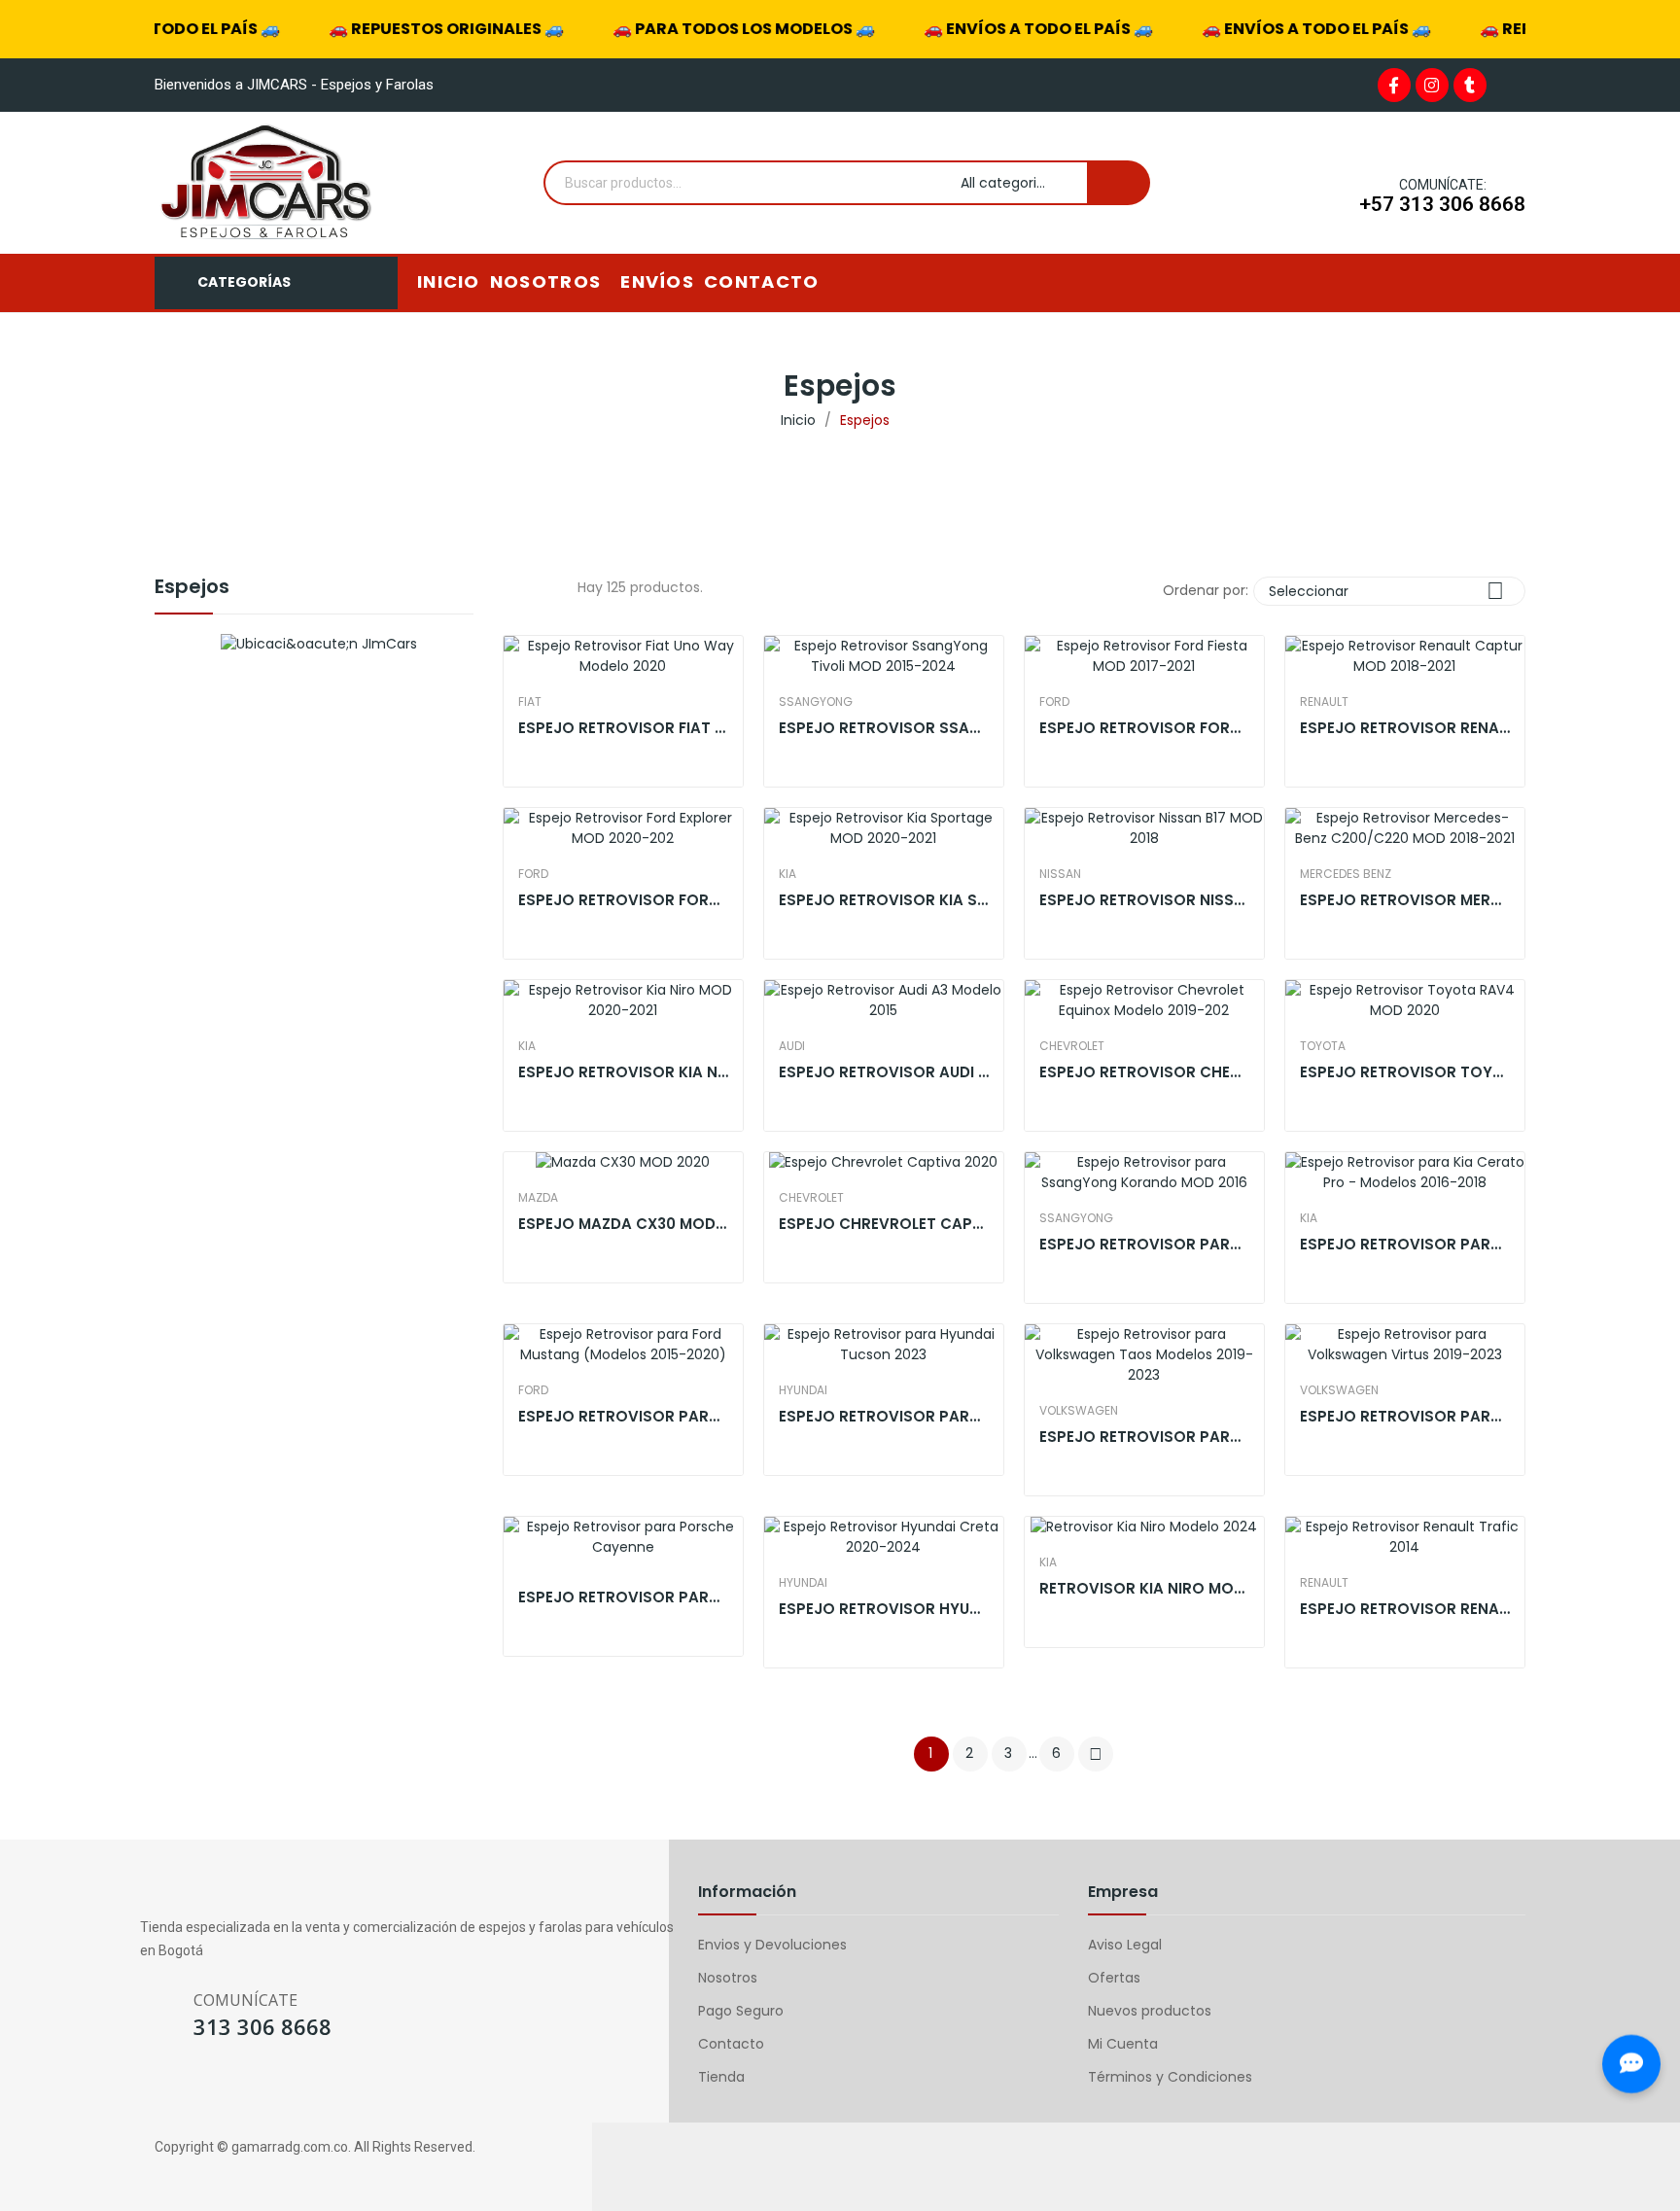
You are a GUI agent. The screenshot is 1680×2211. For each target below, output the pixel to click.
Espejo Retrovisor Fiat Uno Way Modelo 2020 (623, 728)
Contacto (731, 2044)
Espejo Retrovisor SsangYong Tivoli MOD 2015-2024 (884, 728)
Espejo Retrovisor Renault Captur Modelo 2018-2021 (1405, 728)
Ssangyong (816, 702)
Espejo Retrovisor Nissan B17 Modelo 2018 (1144, 900)
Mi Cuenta (1123, 2044)
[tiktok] (263, 2091)
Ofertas (1114, 1978)
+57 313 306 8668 (1442, 204)
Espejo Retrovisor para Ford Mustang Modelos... (623, 1416)
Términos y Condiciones (1170, 2077)
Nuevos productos (1150, 2011)
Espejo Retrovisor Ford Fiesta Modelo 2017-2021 (1144, 728)
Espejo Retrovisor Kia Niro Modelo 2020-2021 (623, 1072)
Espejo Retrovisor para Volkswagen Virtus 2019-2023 (1405, 1416)
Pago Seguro (741, 2011)
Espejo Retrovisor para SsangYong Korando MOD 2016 (1144, 1244)
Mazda (538, 1198)
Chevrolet (1072, 1046)
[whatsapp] (225, 2091)
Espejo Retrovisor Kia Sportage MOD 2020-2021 (884, 900)
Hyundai (803, 1390)
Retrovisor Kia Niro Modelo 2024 (1144, 1588)
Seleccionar (1386, 591)
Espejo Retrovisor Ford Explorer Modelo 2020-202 (623, 900)
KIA (787, 874)
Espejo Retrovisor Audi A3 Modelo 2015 (884, 1072)
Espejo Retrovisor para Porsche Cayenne (623, 1597)
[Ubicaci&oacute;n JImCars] (319, 644)
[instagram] (187, 2091)
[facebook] (149, 2091)
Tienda (721, 2077)
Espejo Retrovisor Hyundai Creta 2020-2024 (884, 1609)
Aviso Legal (1125, 1945)
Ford (1054, 702)
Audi (792, 1046)
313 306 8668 (262, 2026)
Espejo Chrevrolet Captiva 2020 (884, 1224)
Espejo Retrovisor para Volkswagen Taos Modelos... (1144, 1437)
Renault (1324, 702)
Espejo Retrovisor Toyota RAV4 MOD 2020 (1405, 1072)
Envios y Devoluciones (772, 1945)
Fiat (530, 702)
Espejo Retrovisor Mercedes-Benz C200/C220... (1405, 900)
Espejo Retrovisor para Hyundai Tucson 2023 (884, 1416)
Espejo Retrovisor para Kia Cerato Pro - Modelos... (1405, 1244)
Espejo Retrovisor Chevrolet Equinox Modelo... (1144, 1072)
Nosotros (728, 1978)
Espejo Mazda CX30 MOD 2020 (623, 1224)
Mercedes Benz (1346, 874)
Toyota (1323, 1046)
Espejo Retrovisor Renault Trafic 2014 (1405, 1609)
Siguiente (1096, 1754)
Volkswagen (1079, 1411)
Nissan (1060, 874)
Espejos (192, 588)
